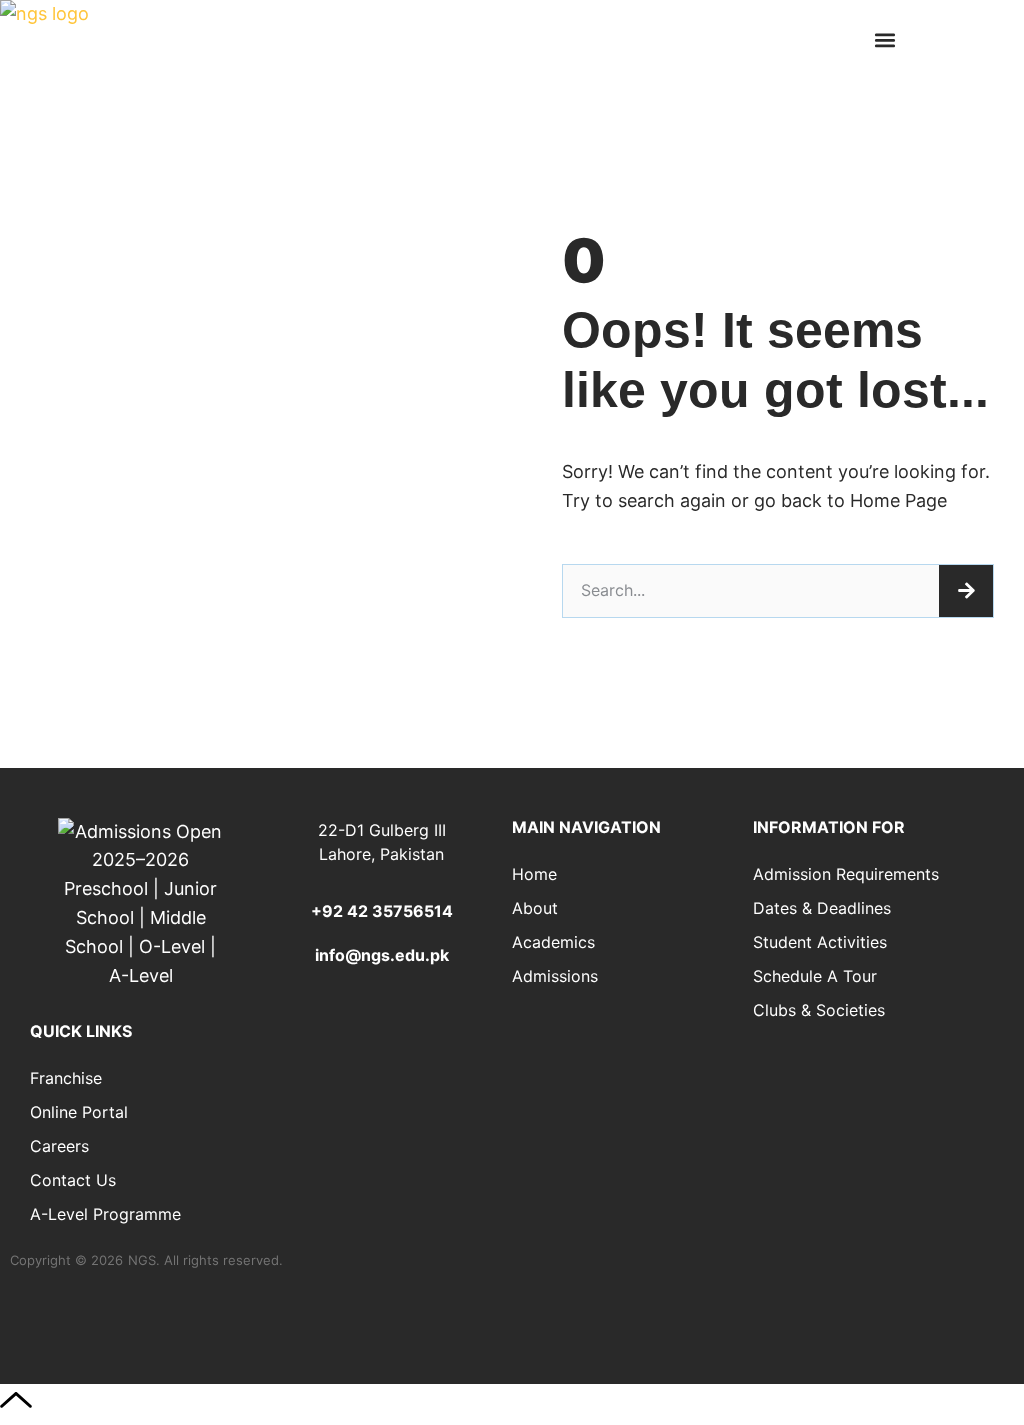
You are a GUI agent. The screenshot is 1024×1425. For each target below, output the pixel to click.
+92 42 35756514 (382, 911)
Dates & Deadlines (822, 908)
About (535, 908)
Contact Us (73, 1180)
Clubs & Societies (819, 1010)
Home (534, 874)
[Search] (966, 591)
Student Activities (820, 942)
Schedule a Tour (815, 976)
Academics (553, 942)
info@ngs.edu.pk (382, 955)
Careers (59, 1146)
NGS (142, 1260)
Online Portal (79, 1112)
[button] (885, 40)
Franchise (66, 1078)
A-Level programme (105, 1214)
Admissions (555, 976)
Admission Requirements (846, 874)
